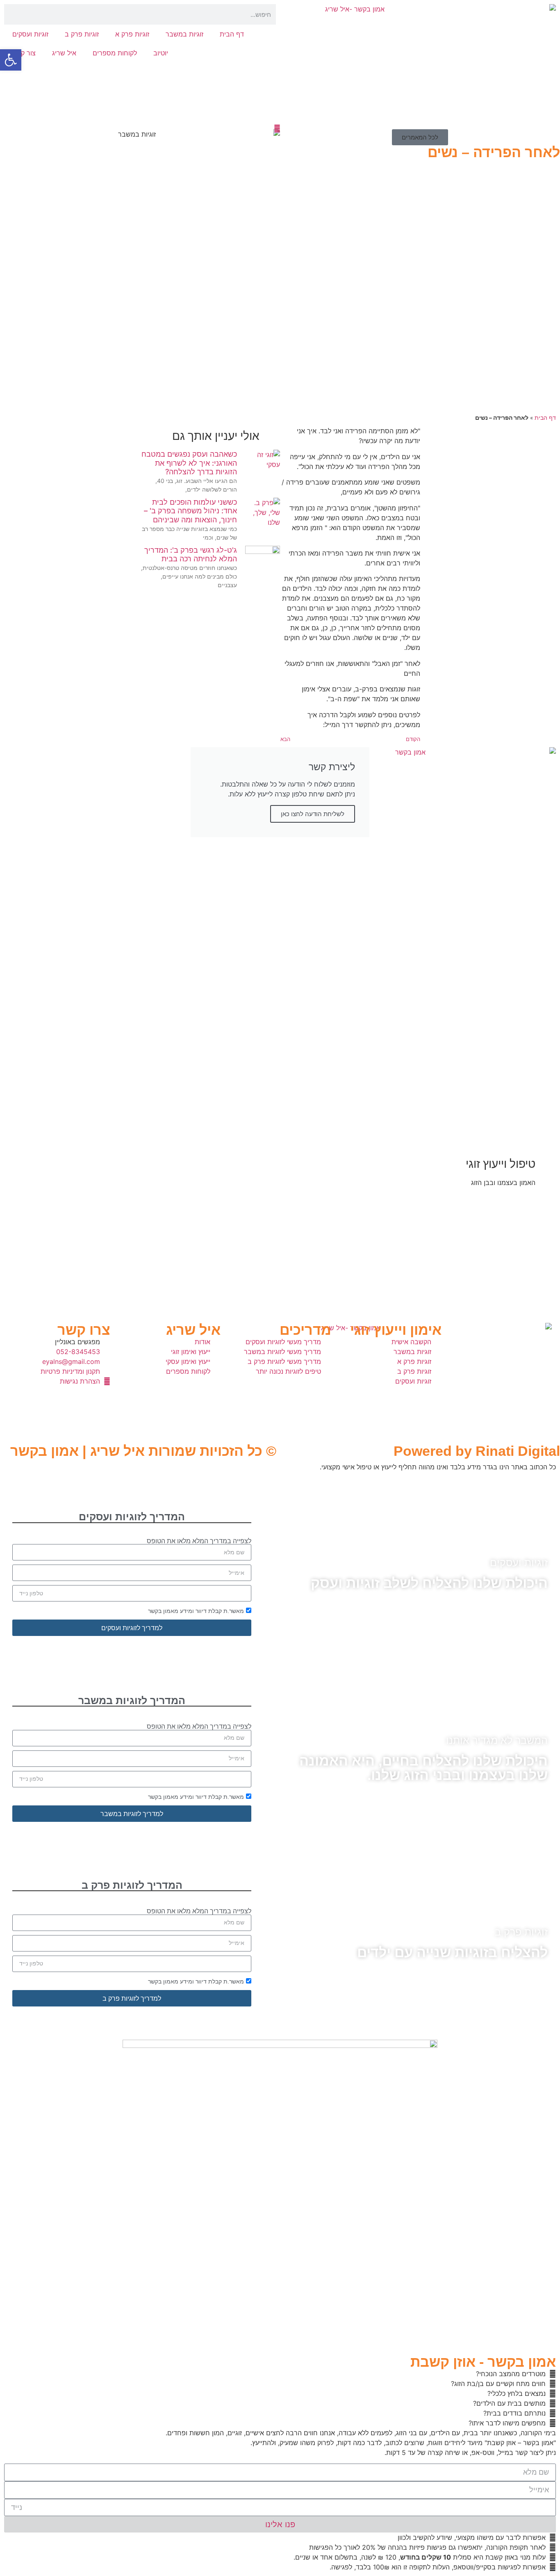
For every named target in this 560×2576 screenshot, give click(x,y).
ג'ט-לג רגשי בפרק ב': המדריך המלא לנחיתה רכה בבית (191, 555)
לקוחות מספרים (115, 53)
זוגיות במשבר (184, 34)
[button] (11, 60)
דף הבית (232, 34)
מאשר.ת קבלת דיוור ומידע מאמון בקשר (196, 1611)
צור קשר (24, 53)
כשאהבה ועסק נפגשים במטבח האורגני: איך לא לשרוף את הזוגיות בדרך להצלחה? (189, 463)
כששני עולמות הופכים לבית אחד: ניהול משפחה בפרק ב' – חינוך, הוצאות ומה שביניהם (190, 511)
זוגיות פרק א (132, 34)
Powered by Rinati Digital (477, 1451)
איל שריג (64, 53)
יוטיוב (161, 53)
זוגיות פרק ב (82, 34)
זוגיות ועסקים (30, 34)
